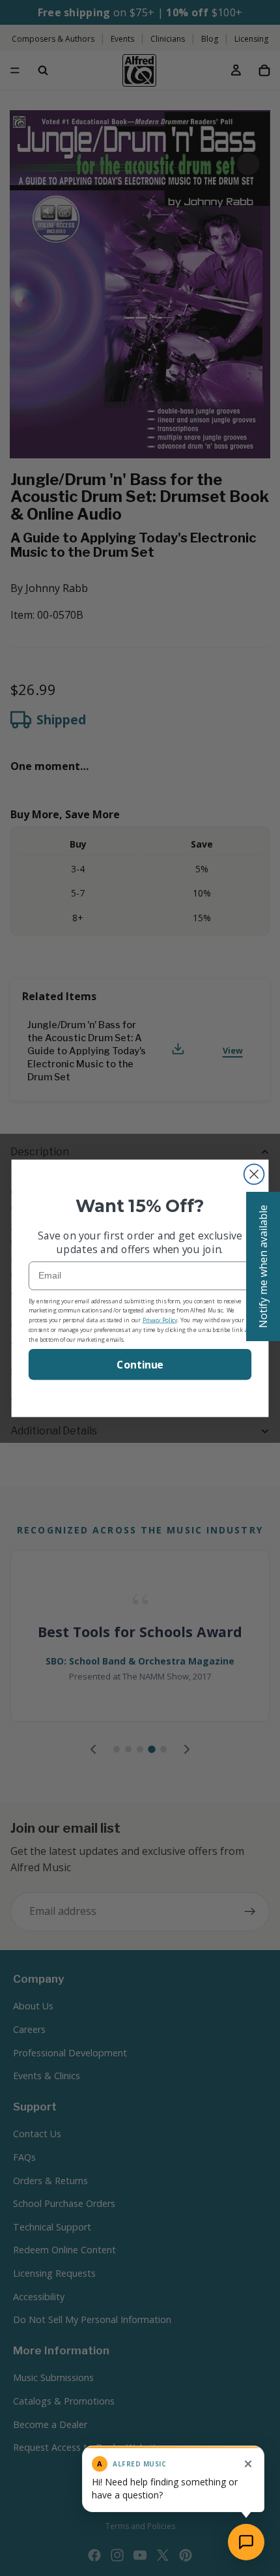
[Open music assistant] (246, 2542)
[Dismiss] (248, 2464)
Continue (140, 1364)
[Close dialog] (254, 1174)
